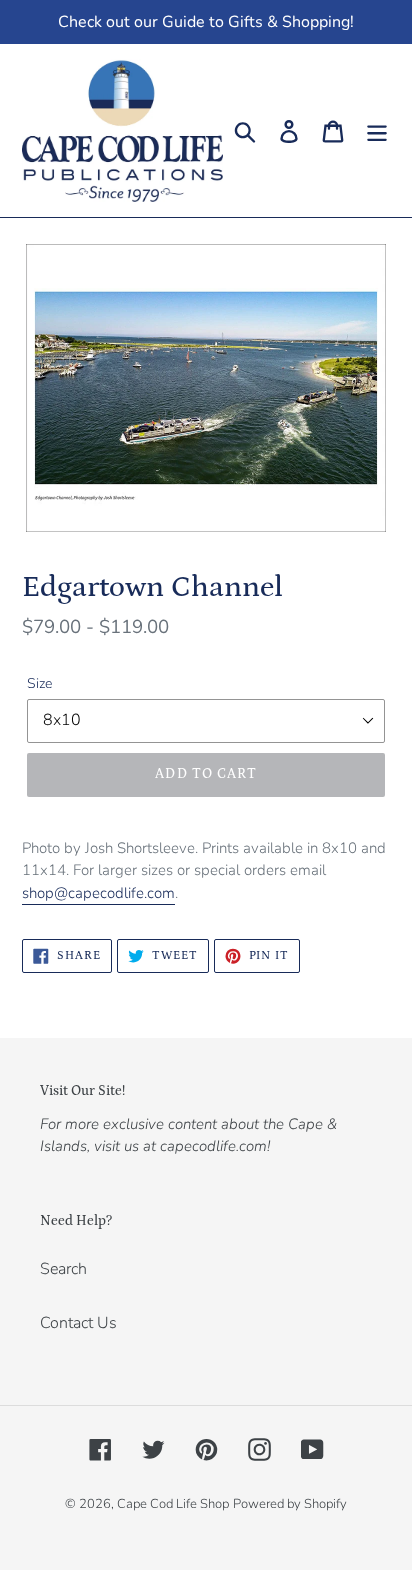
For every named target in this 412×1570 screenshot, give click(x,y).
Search (63, 1269)
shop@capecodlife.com (98, 893)
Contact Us (78, 1323)
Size (39, 683)
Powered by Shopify (290, 1504)
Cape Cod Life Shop (173, 1504)
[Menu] (377, 130)
